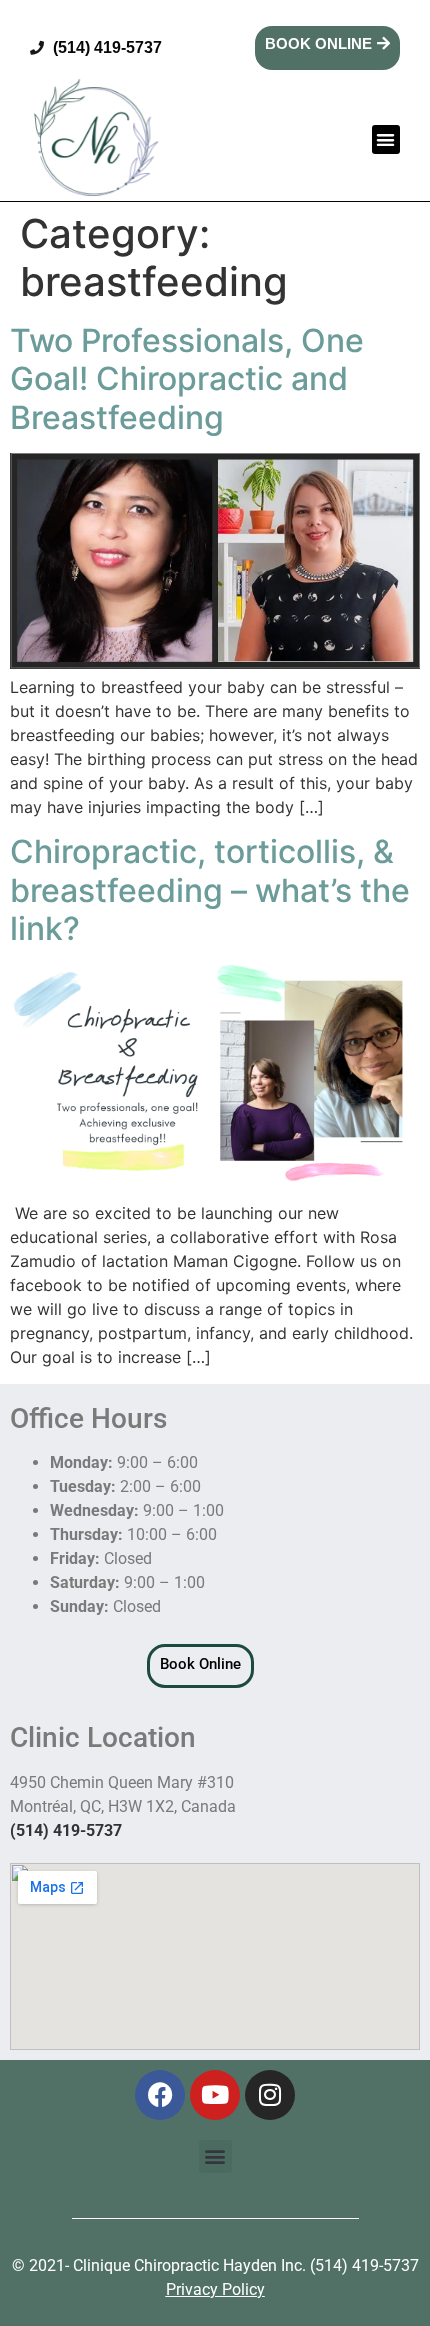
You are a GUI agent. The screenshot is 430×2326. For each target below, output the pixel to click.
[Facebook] (160, 2095)
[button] (386, 139)
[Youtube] (215, 2095)
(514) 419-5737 (66, 1830)
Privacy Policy (215, 2289)
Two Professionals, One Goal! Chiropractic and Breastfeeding (187, 379)
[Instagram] (270, 2095)
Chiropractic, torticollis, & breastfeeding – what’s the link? (210, 890)
